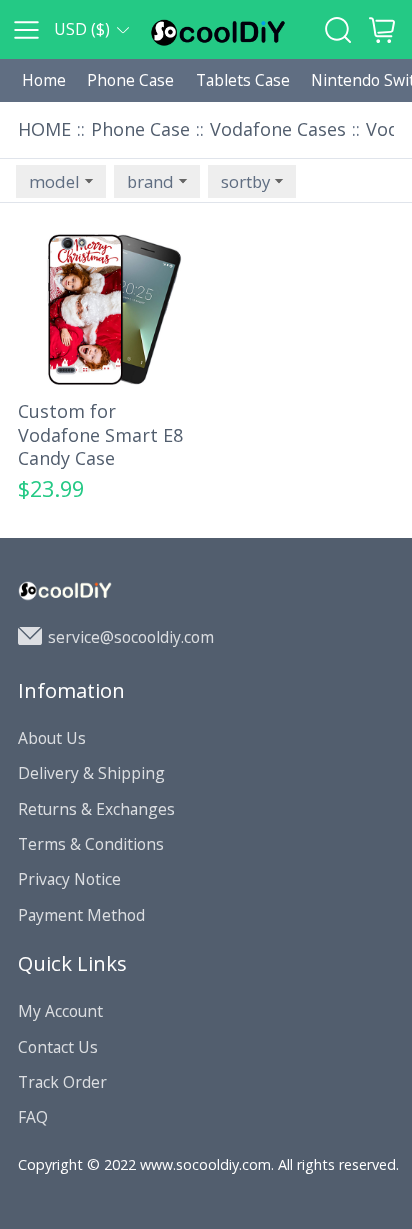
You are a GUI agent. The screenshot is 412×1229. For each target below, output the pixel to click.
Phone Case (130, 80)
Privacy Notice (69, 879)
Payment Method (81, 915)
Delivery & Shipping (91, 773)
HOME (44, 129)
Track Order (62, 1082)
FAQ (33, 1117)
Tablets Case (243, 80)
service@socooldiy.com (131, 637)
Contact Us (58, 1047)
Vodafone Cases (278, 129)
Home (44, 80)
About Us (52, 738)
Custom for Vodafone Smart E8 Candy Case (100, 435)
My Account (60, 1011)
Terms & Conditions (91, 844)
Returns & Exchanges (96, 809)
